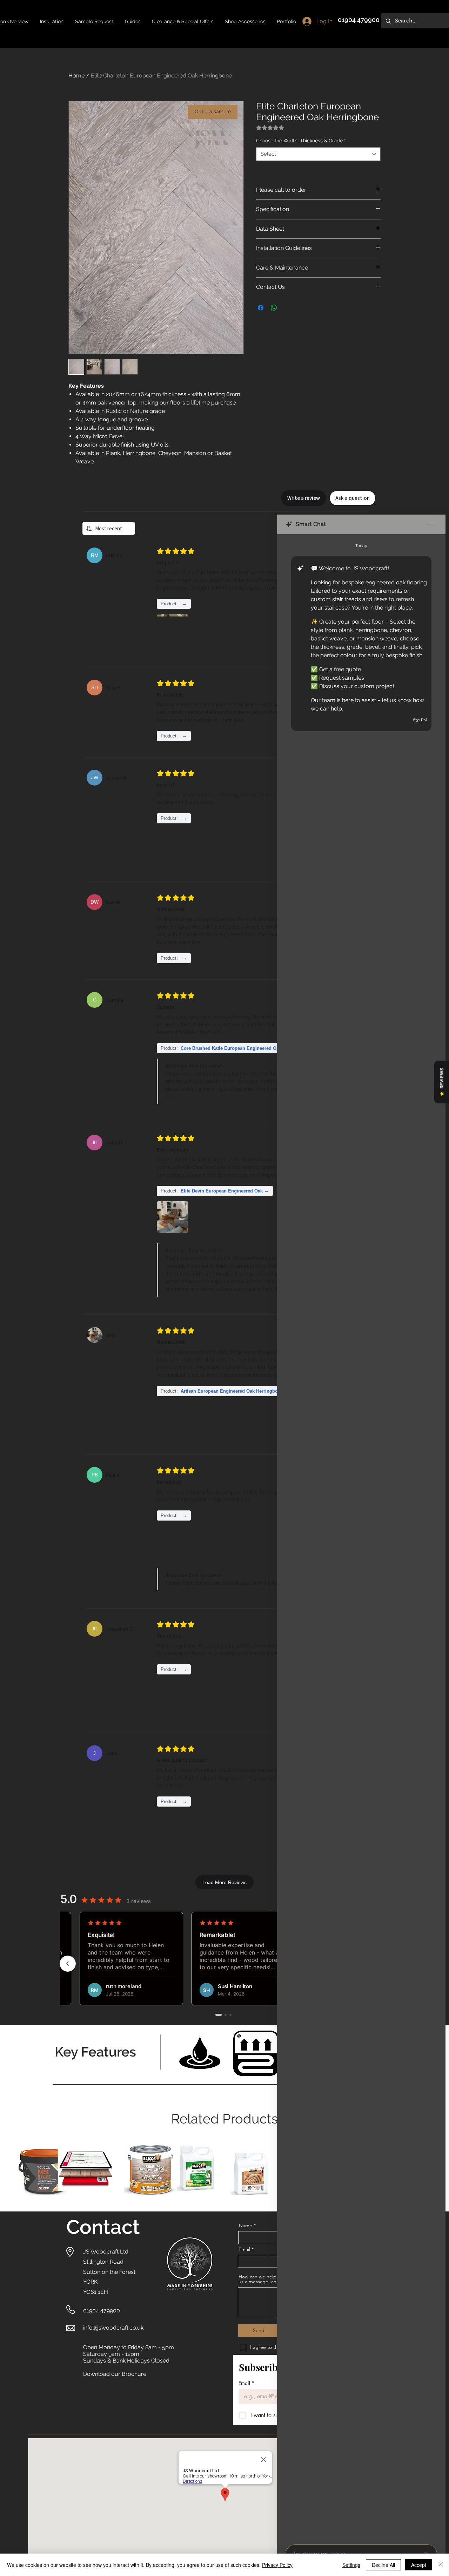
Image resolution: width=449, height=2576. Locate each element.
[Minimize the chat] (431, 524)
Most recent (109, 528)
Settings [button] (351, 2565)
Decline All (383, 2565)
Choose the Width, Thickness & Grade (301, 141)
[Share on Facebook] (261, 308)
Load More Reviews (224, 1882)
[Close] (441, 2565)
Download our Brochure (115, 2374)
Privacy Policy (277, 2565)
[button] (133, 21)
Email (246, 2383)
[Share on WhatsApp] (274, 308)
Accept (419, 2565)
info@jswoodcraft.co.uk (113, 2328)
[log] (361, 1537)
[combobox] (318, 154)
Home (76, 76)
